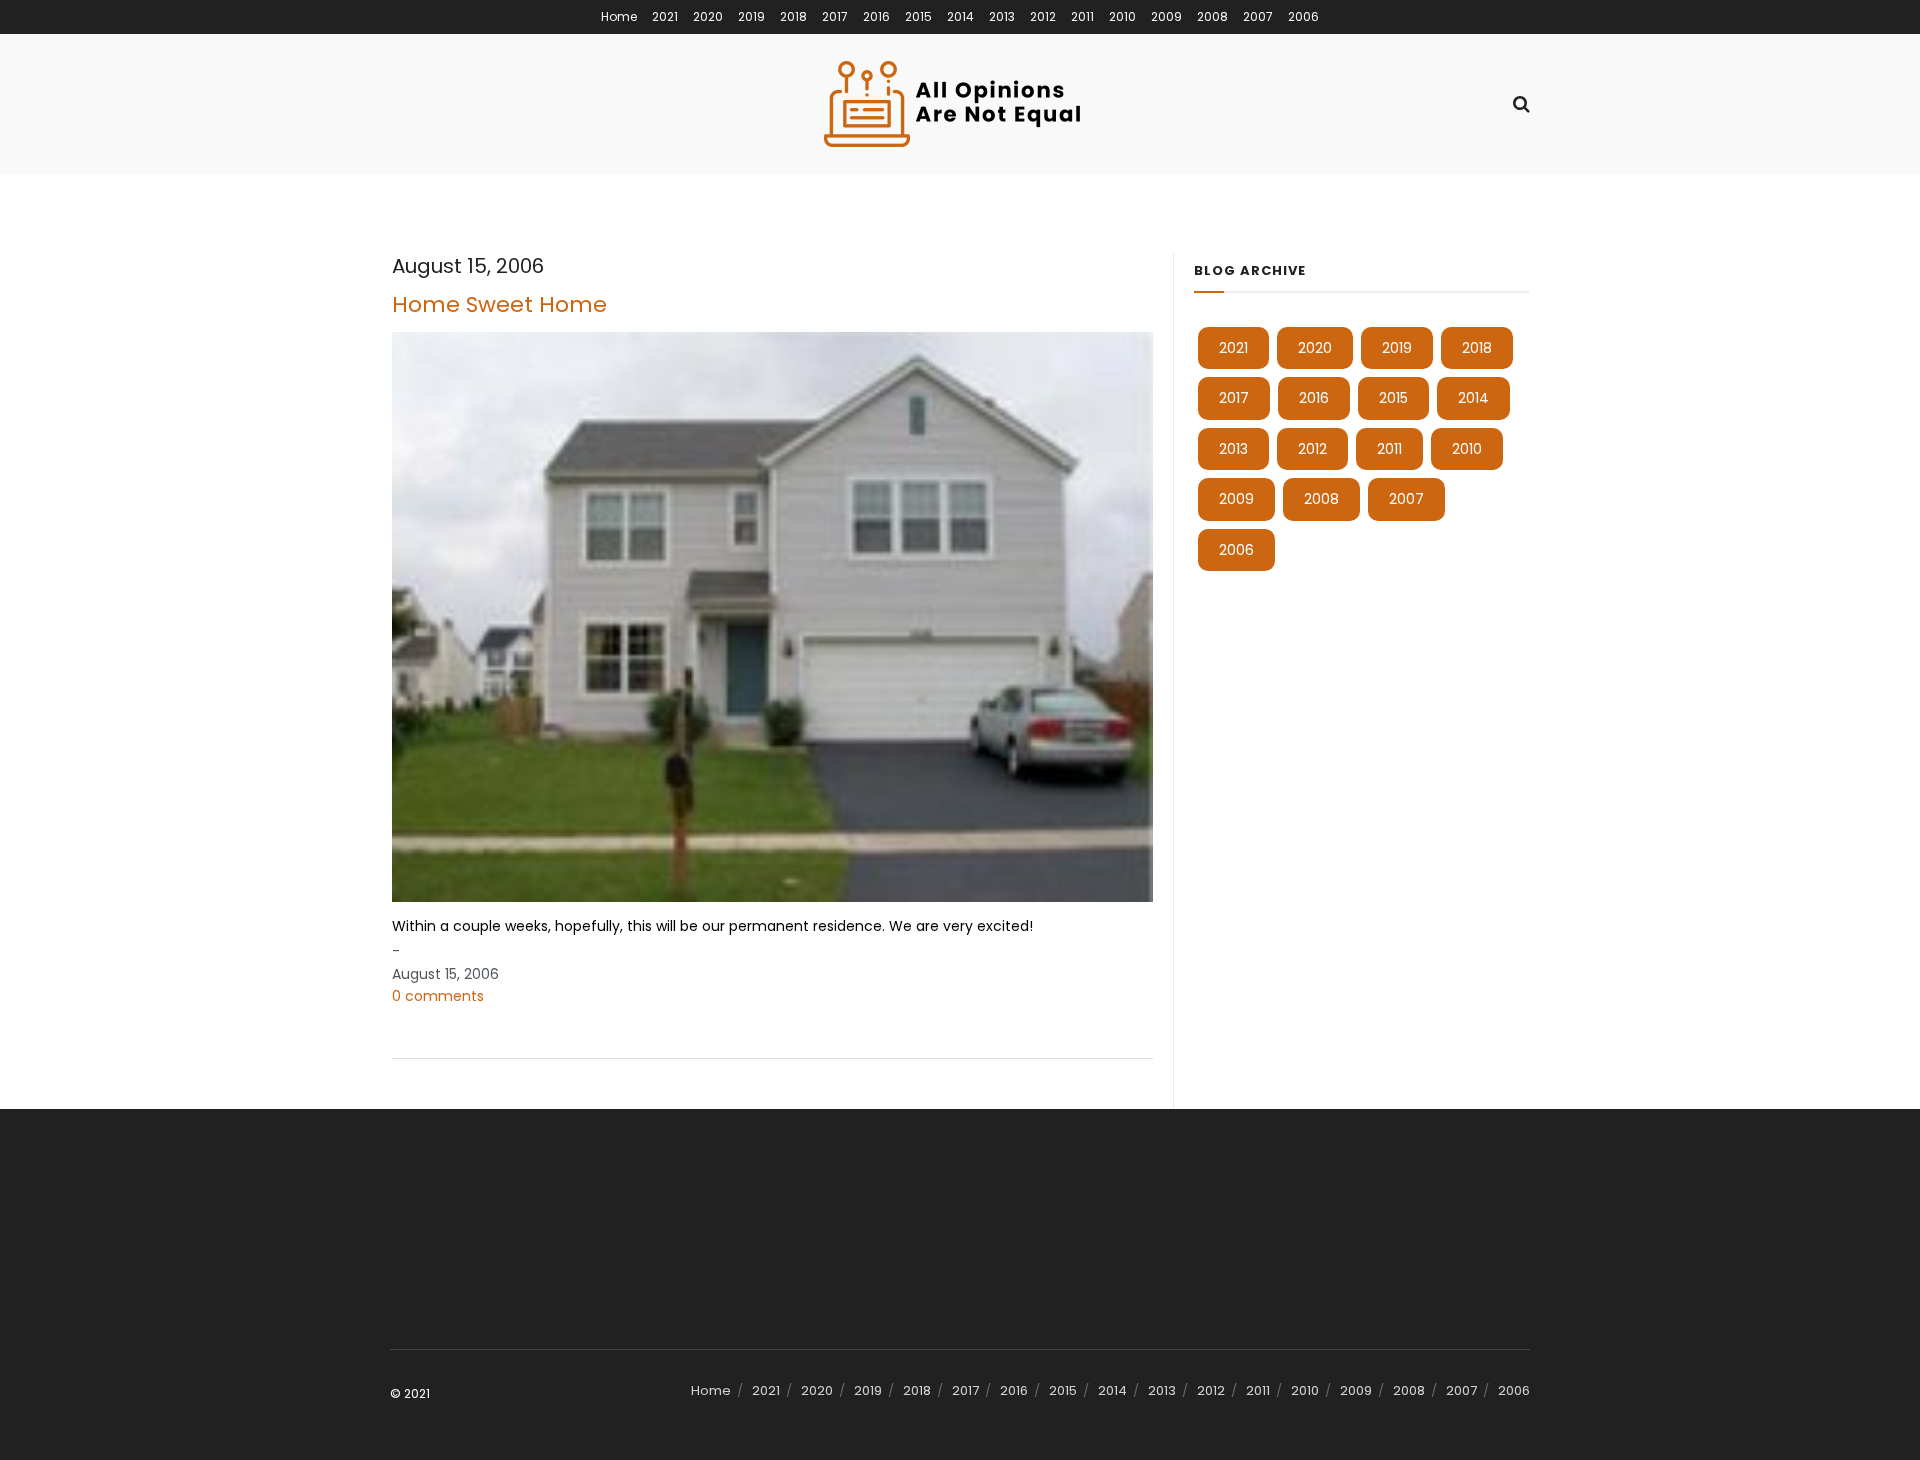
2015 (918, 16)
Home (619, 16)
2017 (835, 16)
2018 (793, 16)
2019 (751, 16)
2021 (665, 16)
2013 (1002, 16)
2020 (708, 16)
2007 (1258, 16)
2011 (1082, 16)
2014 (960, 16)
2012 (1043, 16)
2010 (1122, 16)
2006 (1303, 16)
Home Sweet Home (499, 304)
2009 (1166, 16)
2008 (1212, 16)
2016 (876, 16)
